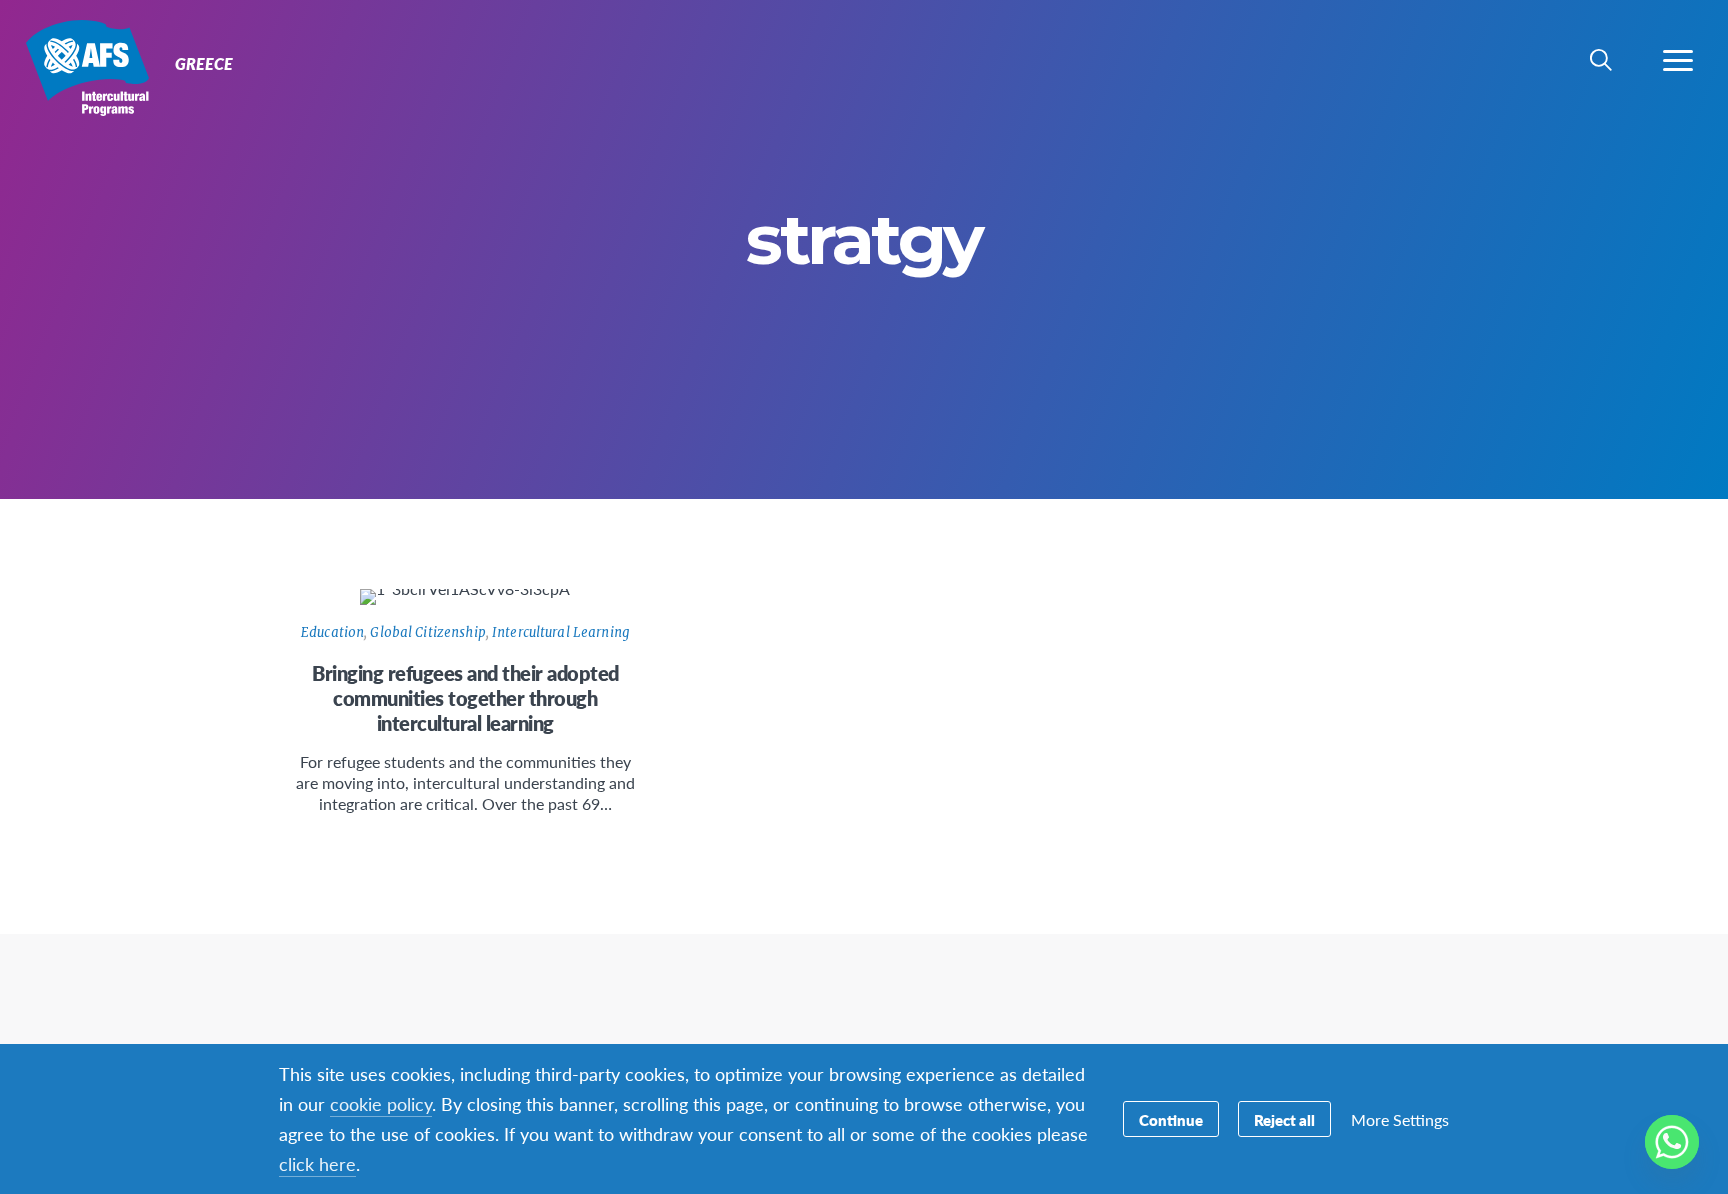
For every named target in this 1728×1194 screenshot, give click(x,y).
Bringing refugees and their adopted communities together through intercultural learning (465, 698)
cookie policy (381, 1103)
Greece (87, 68)
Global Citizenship (427, 632)
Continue (1171, 1119)
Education (332, 632)
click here (317, 1163)
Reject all (1284, 1119)
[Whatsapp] (1672, 1142)
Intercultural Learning (561, 632)
